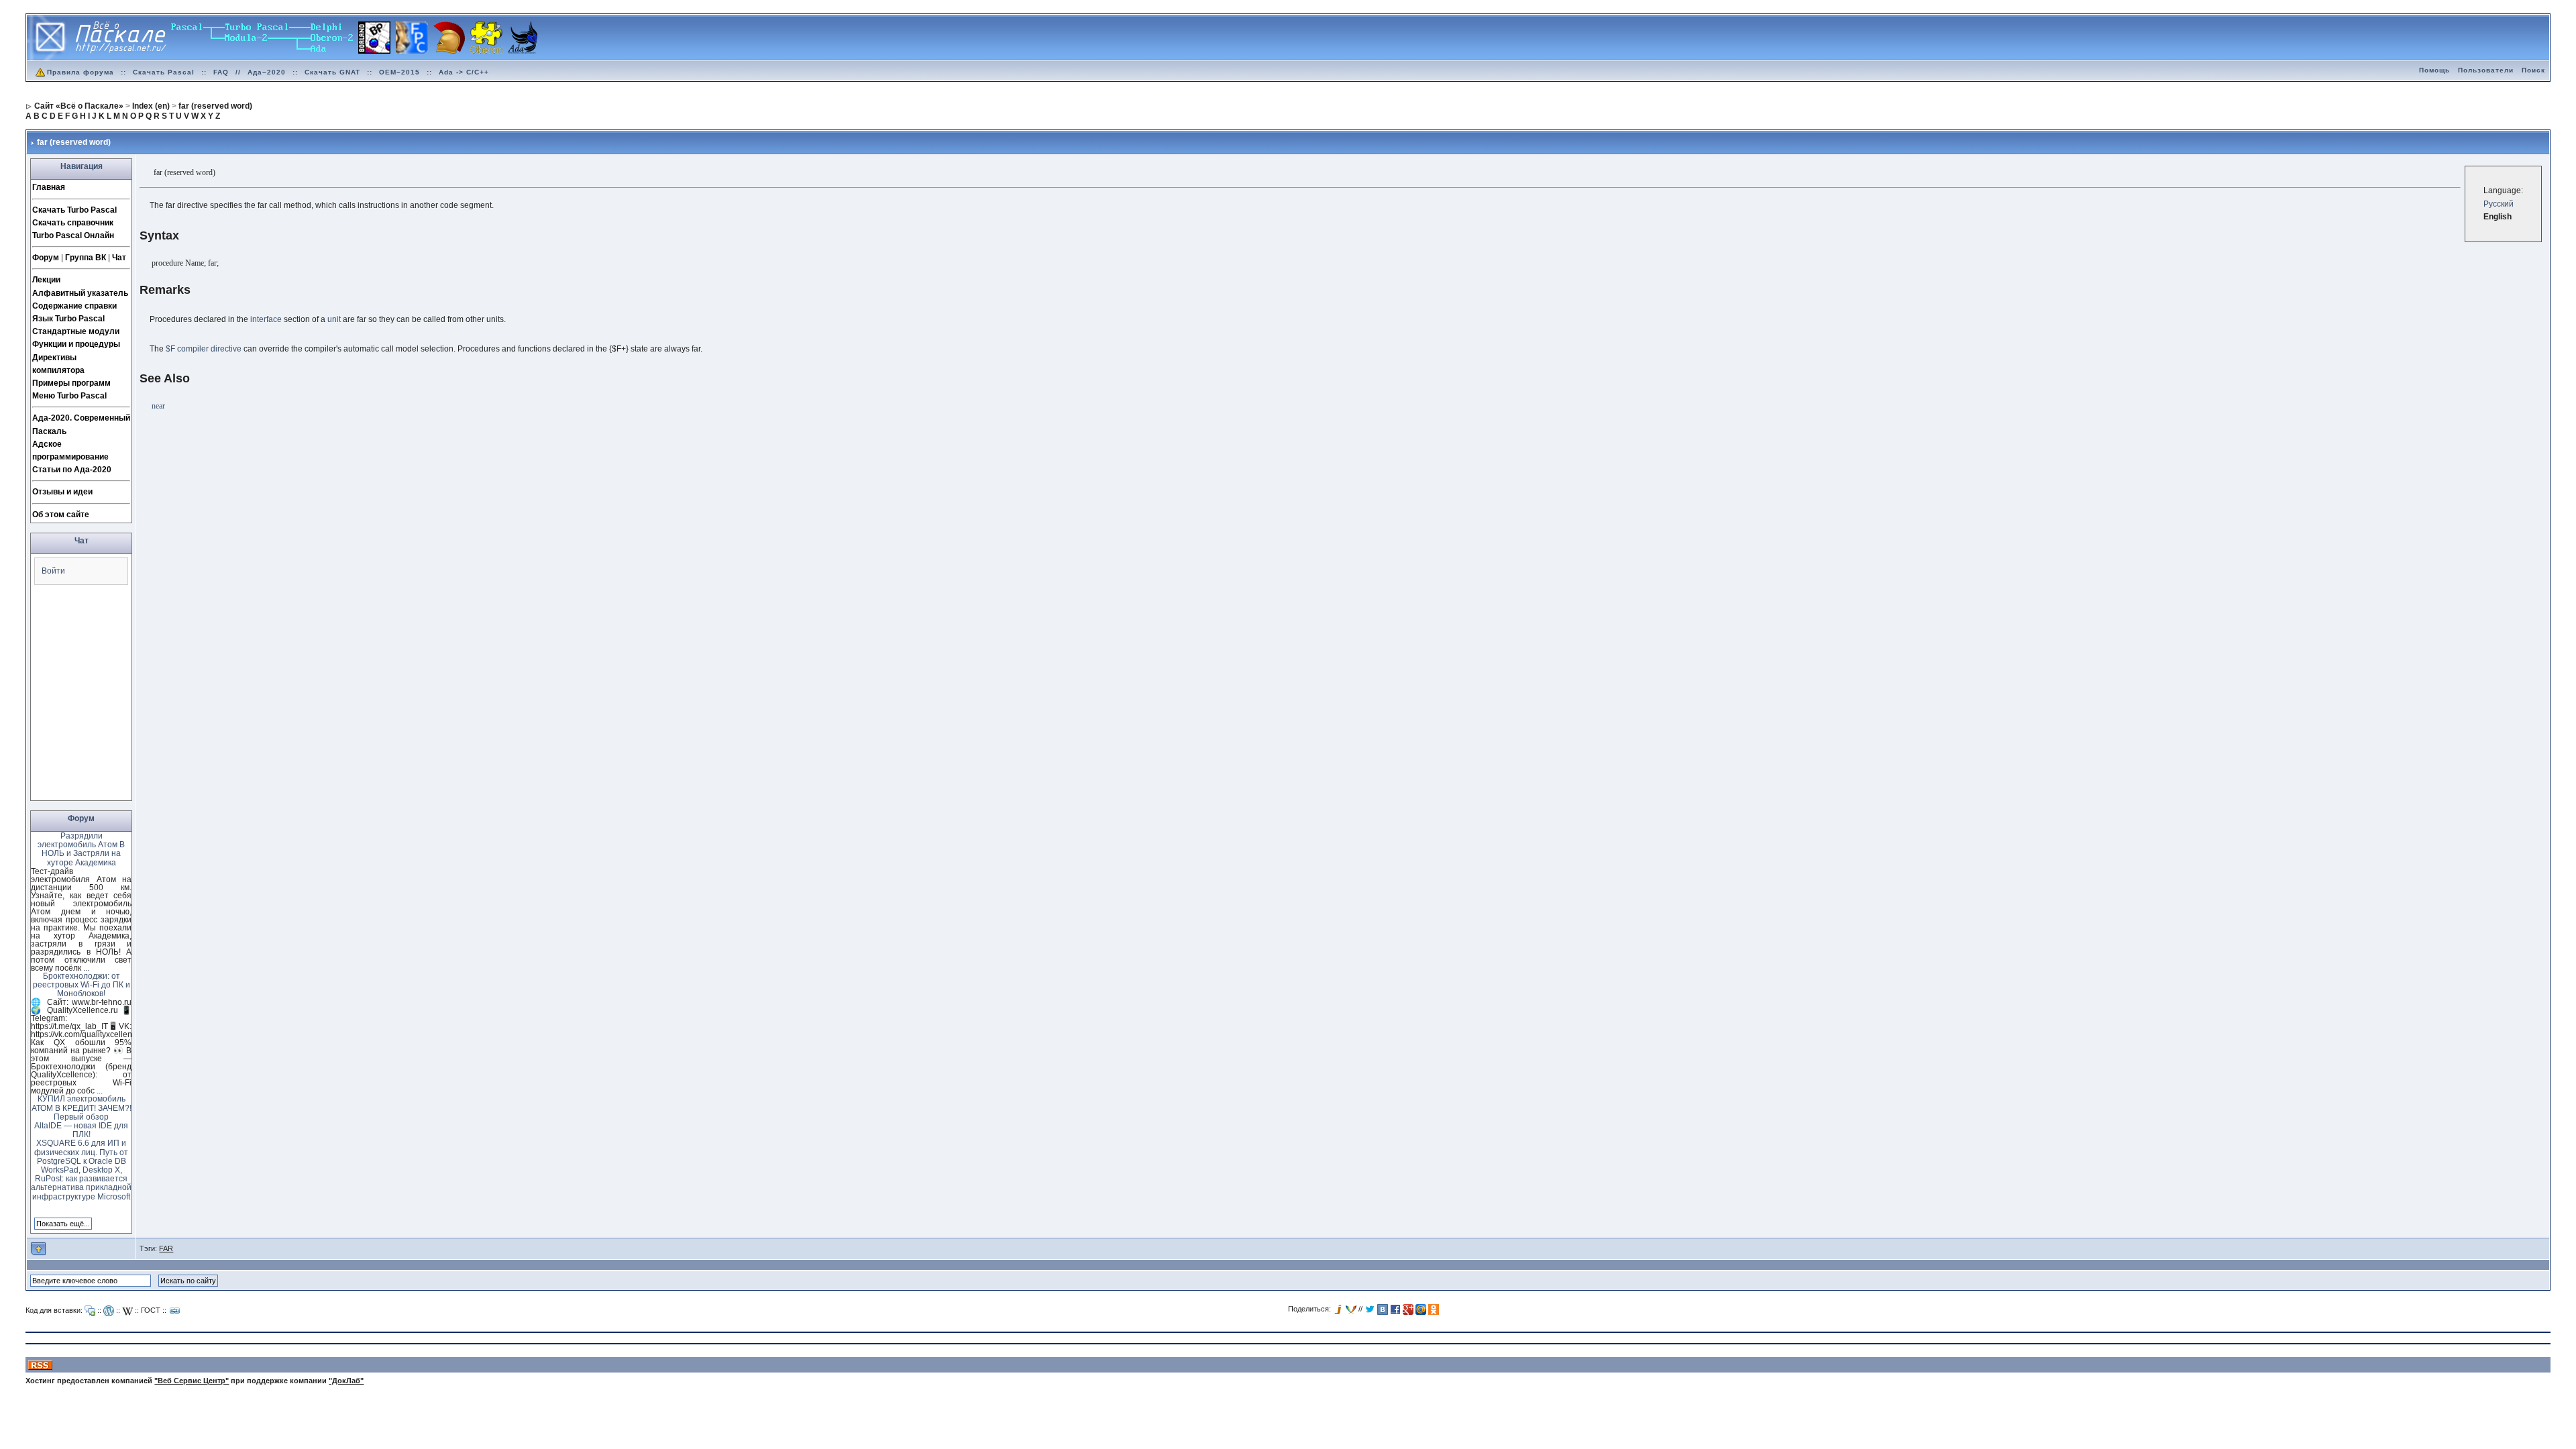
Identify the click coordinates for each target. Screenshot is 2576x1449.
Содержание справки (74, 306)
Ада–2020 (267, 72)
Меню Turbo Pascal (69, 396)
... (86, 968)
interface (266, 319)
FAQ (221, 72)
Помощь (2434, 70)
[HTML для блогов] (109, 1311)
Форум (46, 258)
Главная (49, 187)
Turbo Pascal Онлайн (73, 235)
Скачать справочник (73, 223)
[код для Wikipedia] (127, 1311)
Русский (2499, 204)
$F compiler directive (204, 349)
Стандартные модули (76, 331)
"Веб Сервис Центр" (192, 1381)
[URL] (175, 1311)
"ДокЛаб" (346, 1381)
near (158, 406)
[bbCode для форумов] (90, 1311)
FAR (166, 1248)
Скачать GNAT (332, 72)
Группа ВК (86, 258)
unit (334, 319)
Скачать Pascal (164, 72)
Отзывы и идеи (62, 492)
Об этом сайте (61, 515)
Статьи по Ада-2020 (72, 470)
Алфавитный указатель (80, 293)
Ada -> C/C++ (464, 72)
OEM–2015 (399, 72)
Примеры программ (71, 383)
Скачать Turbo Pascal (74, 210)
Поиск (2533, 70)
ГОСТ (151, 1310)
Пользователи (2486, 70)
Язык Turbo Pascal (68, 319)
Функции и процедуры (76, 344)
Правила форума (80, 72)
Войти (53, 571)
